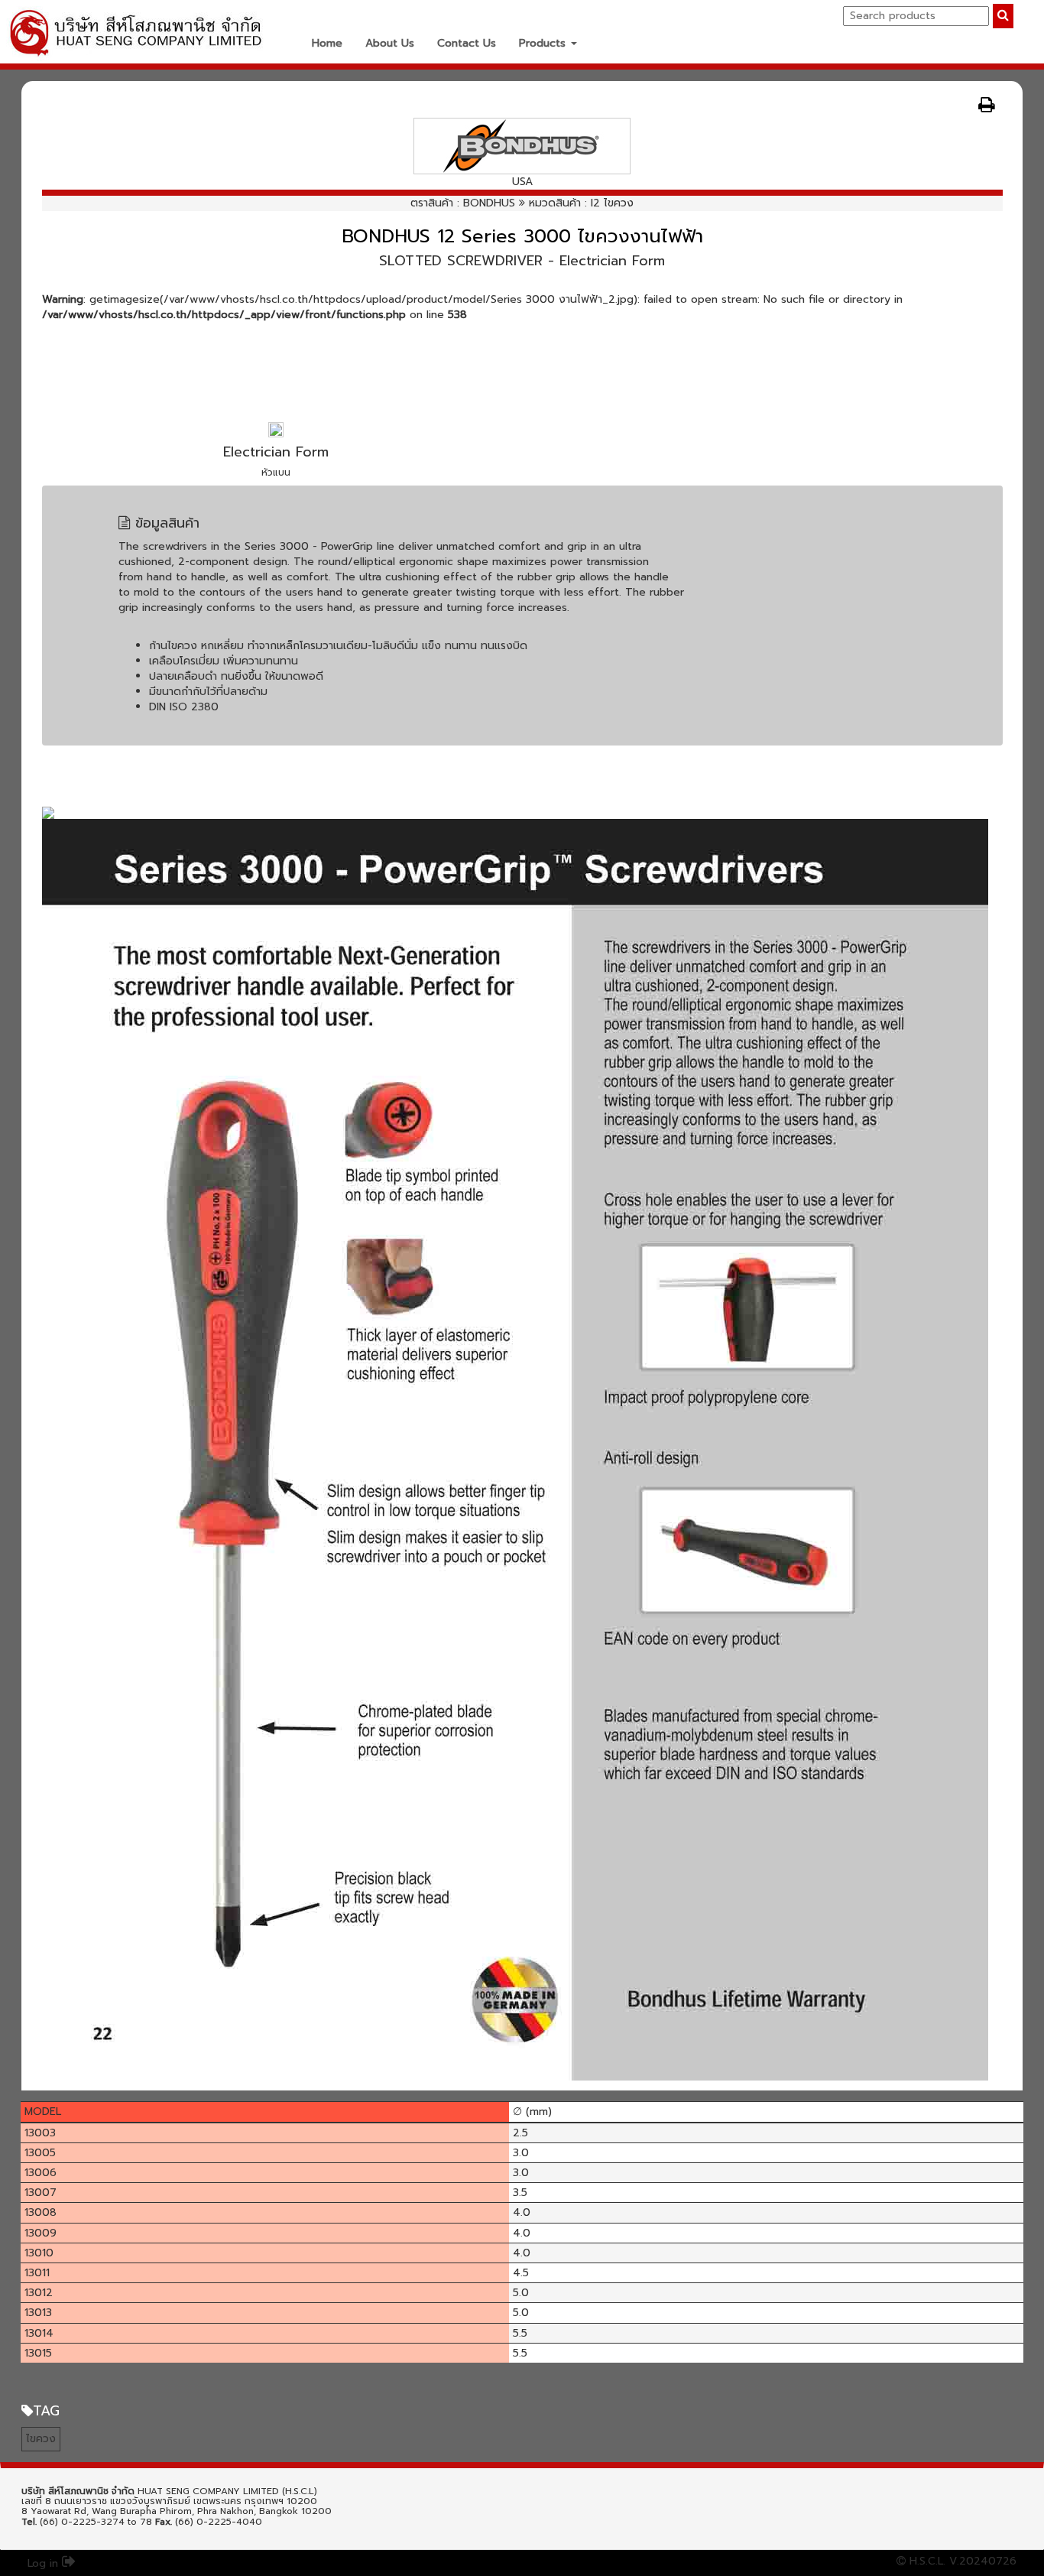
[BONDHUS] (522, 146)
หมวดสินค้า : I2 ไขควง (581, 203)
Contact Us (467, 43)
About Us (390, 43)
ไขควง (41, 2439)
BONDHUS (489, 203)
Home (327, 43)
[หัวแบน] (276, 429)
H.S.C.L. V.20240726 (961, 2561)
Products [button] (544, 43)
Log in (45, 2563)
